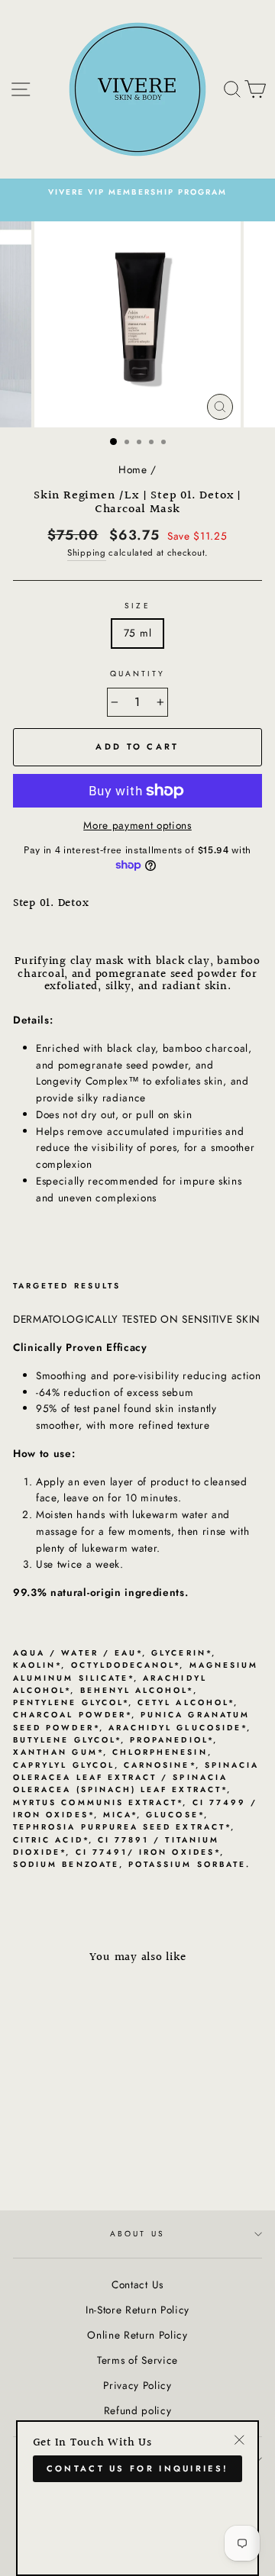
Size (137, 606)
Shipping (86, 553)
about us (137, 2234)
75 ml (137, 633)
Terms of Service (137, 2360)
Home (133, 469)
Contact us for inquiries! (138, 2468)
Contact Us (137, 2284)
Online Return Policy (137, 2335)
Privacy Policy (137, 2385)
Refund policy (138, 2410)
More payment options (137, 825)
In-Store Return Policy (137, 2310)
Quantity (137, 674)
